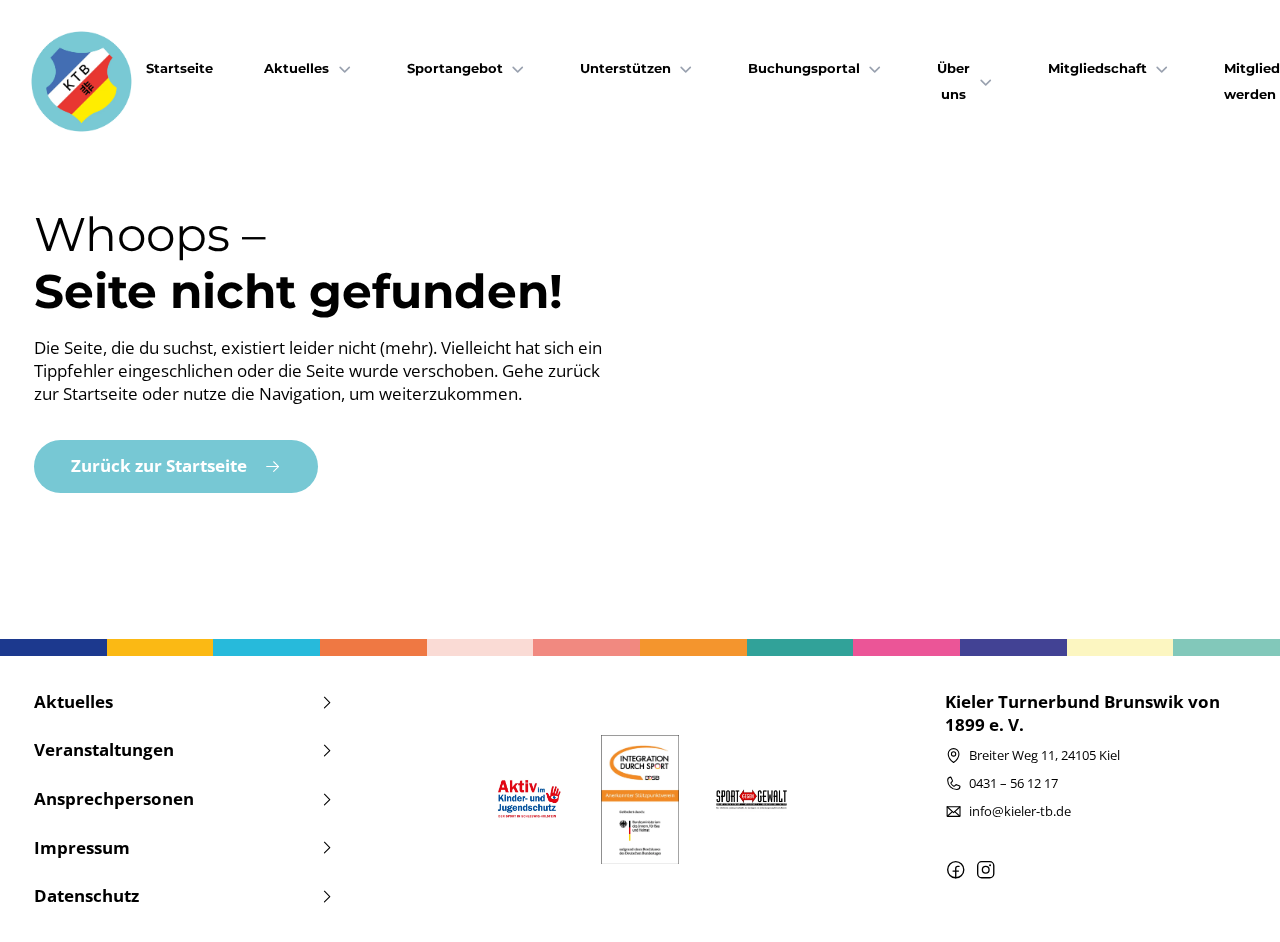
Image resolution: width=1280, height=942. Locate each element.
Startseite (179, 68)
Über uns (953, 81)
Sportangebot (455, 68)
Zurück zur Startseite (159, 465)
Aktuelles (296, 68)
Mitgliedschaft (1097, 68)
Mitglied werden (1252, 81)
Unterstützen (625, 68)
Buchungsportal (804, 68)
